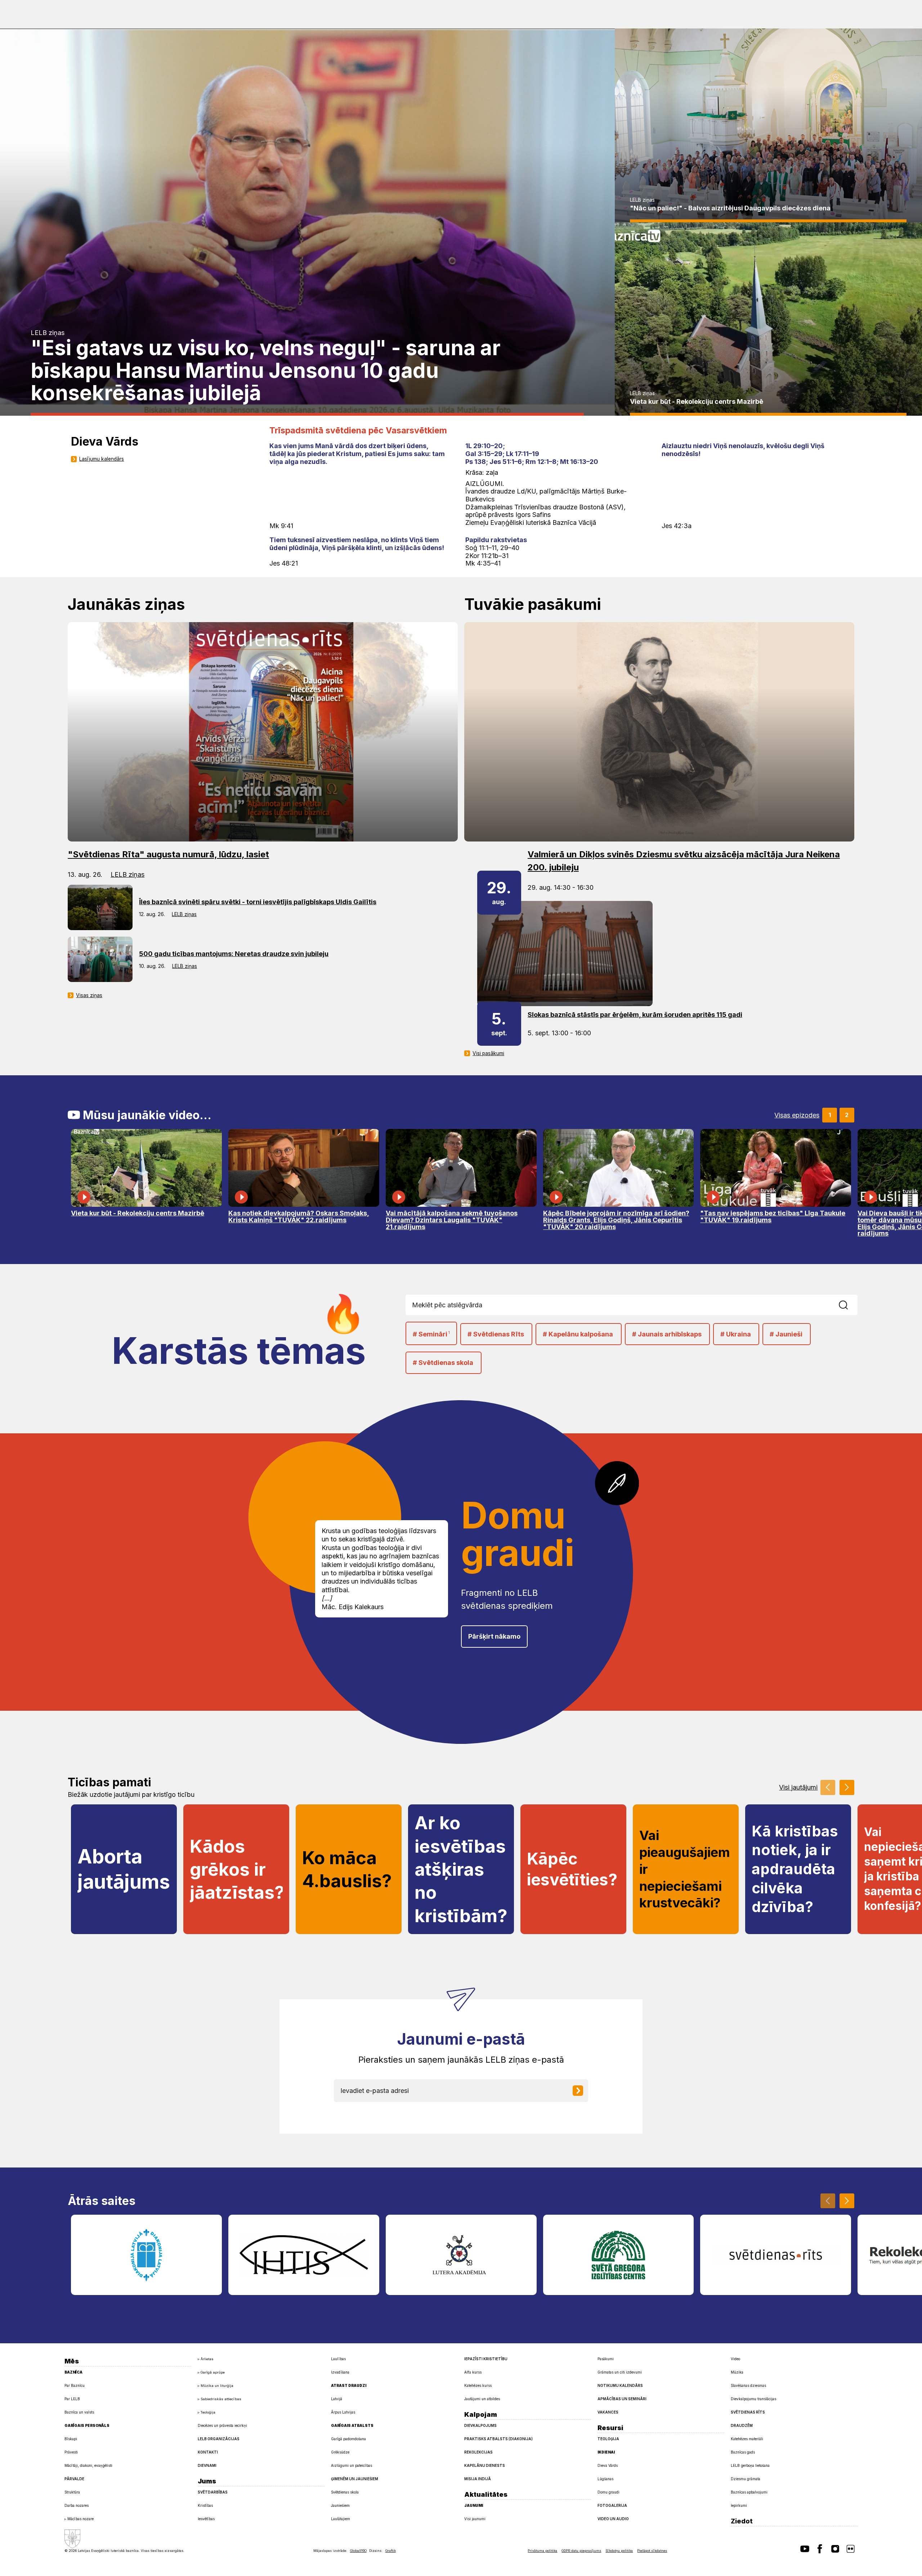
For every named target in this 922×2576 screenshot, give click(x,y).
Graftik (391, 2551)
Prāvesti (71, 2452)
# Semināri (431, 1334)
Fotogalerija (612, 2505)
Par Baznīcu (75, 2385)
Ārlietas (207, 2359)
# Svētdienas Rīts (496, 1334)
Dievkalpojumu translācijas (753, 2399)
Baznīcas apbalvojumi (749, 2492)
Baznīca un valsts (79, 2412)
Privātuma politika (542, 2551)
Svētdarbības (213, 2492)
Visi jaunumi (475, 2519)
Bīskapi (71, 2439)
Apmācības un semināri (622, 2399)
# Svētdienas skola (443, 1363)
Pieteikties (583, 2091)
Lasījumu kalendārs (102, 459)
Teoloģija (208, 2412)
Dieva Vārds (608, 2465)
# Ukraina (736, 1334)
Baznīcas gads (743, 2452)
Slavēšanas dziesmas (748, 2385)
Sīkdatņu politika (619, 2551)
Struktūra (72, 2492)
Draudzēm (742, 2425)
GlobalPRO (358, 2551)
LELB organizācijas (219, 2439)
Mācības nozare (80, 2519)
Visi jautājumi (798, 1787)
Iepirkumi (739, 2505)
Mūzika (737, 2372)
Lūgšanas (605, 2479)
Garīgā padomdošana (348, 2439)
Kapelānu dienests (485, 2465)
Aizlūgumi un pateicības (352, 2465)
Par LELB (72, 2399)
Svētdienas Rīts (748, 2412)
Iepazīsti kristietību (486, 2359)
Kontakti (208, 2452)
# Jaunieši (786, 1334)
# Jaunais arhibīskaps (667, 1334)
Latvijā (337, 2399)
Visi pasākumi (488, 1053)
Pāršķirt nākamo (494, 1636)
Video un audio (613, 2519)
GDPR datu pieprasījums (581, 2551)
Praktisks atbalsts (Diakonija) (498, 2439)
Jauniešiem (340, 2505)
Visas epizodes (797, 1115)
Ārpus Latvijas (343, 2412)
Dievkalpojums (480, 2425)
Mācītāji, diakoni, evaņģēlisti (88, 2465)
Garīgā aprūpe (213, 2372)
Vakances (608, 2412)
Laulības (338, 2359)
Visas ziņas (89, 995)
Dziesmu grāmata (746, 2479)
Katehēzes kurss (478, 2385)
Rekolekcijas (478, 2452)
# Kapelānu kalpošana (578, 1334)
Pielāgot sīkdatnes (652, 2551)
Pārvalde (74, 2479)
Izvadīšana (340, 2372)
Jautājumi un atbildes (482, 2399)
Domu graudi (608, 2492)
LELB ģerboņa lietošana (750, 2465)
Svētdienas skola (345, 2492)
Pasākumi (606, 2359)
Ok (851, 1305)
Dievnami (207, 2465)
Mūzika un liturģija (217, 2386)
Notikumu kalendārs (620, 2385)
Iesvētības (206, 2519)
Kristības (205, 2505)
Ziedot (742, 2521)
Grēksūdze (340, 2452)
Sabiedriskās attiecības (221, 2399)
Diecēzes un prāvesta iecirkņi (222, 2425)
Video (735, 2359)
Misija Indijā (478, 2479)
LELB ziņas (48, 333)
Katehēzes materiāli (747, 2439)
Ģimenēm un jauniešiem (355, 2479)
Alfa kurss (473, 2372)
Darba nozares (77, 2505)
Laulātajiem (341, 2519)
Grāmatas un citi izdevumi (620, 2372)
